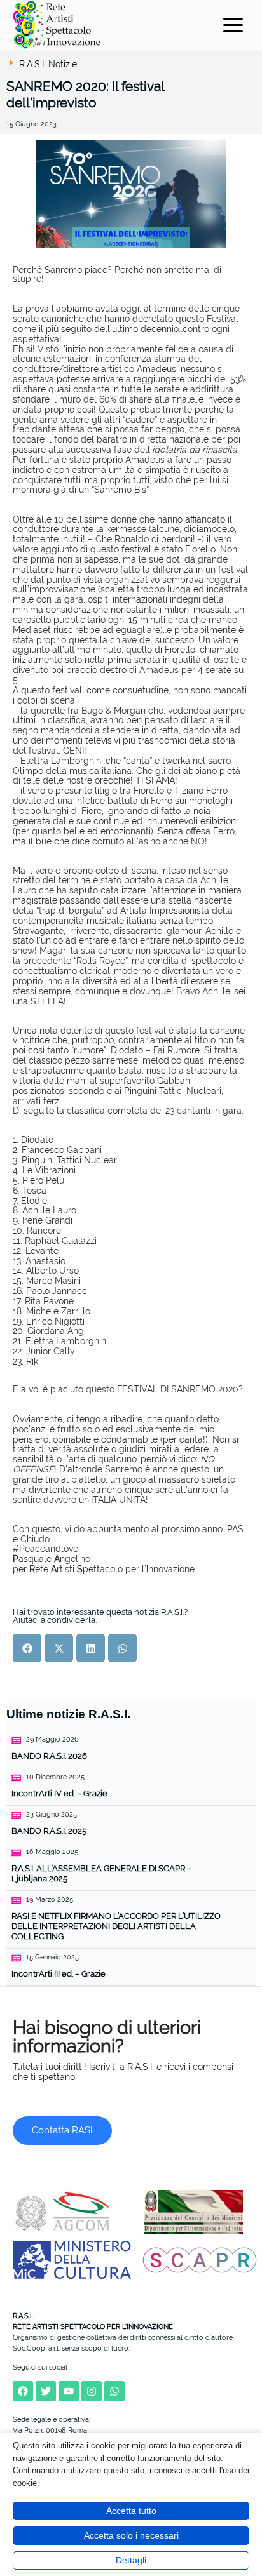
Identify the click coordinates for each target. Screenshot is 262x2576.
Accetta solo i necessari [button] (131, 2535)
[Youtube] (69, 2391)
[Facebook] (23, 2391)
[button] (27, 1648)
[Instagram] (92, 2391)
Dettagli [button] (131, 2560)
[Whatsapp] (114, 2391)
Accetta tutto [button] (131, 2511)
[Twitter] (46, 2391)
